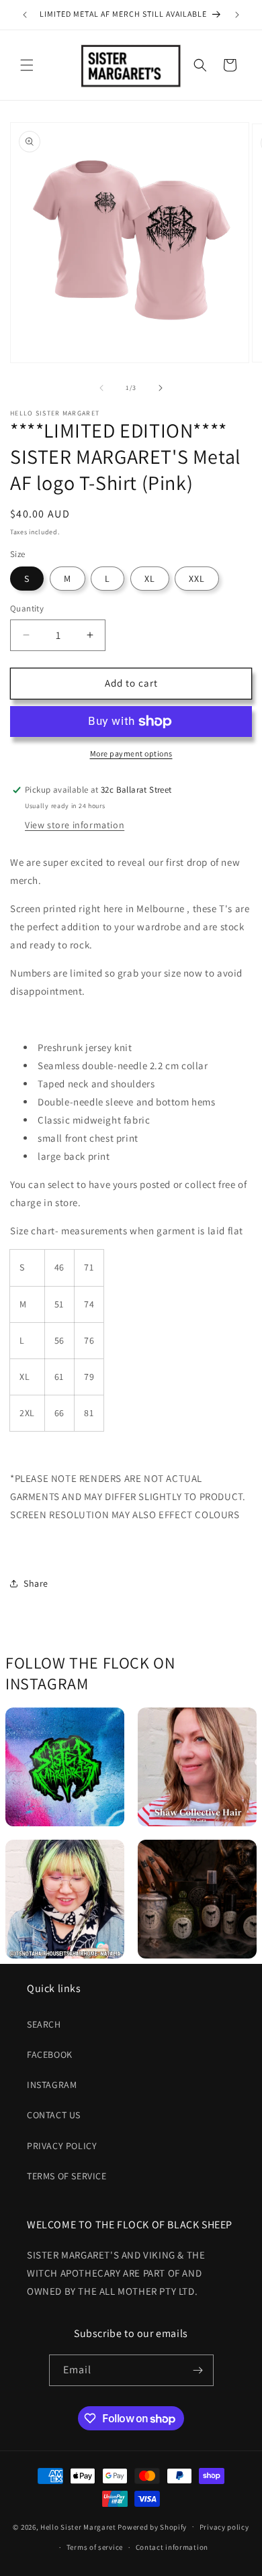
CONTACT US (54, 2115)
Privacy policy (224, 2527)
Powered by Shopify (152, 2526)
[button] (27, 65)
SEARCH (44, 2024)
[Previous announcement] (25, 15)
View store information (75, 825)
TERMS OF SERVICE (67, 2176)
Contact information (172, 2547)
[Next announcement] (237, 15)
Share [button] (36, 1583)
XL (150, 579)
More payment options (131, 753)
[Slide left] (101, 388)
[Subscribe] (198, 2370)
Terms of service (95, 2547)
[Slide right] (161, 388)
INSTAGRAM (52, 2085)
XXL (197, 579)
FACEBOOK (50, 2054)
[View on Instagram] (65, 1767)
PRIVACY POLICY (62, 2146)
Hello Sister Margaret (78, 2526)
